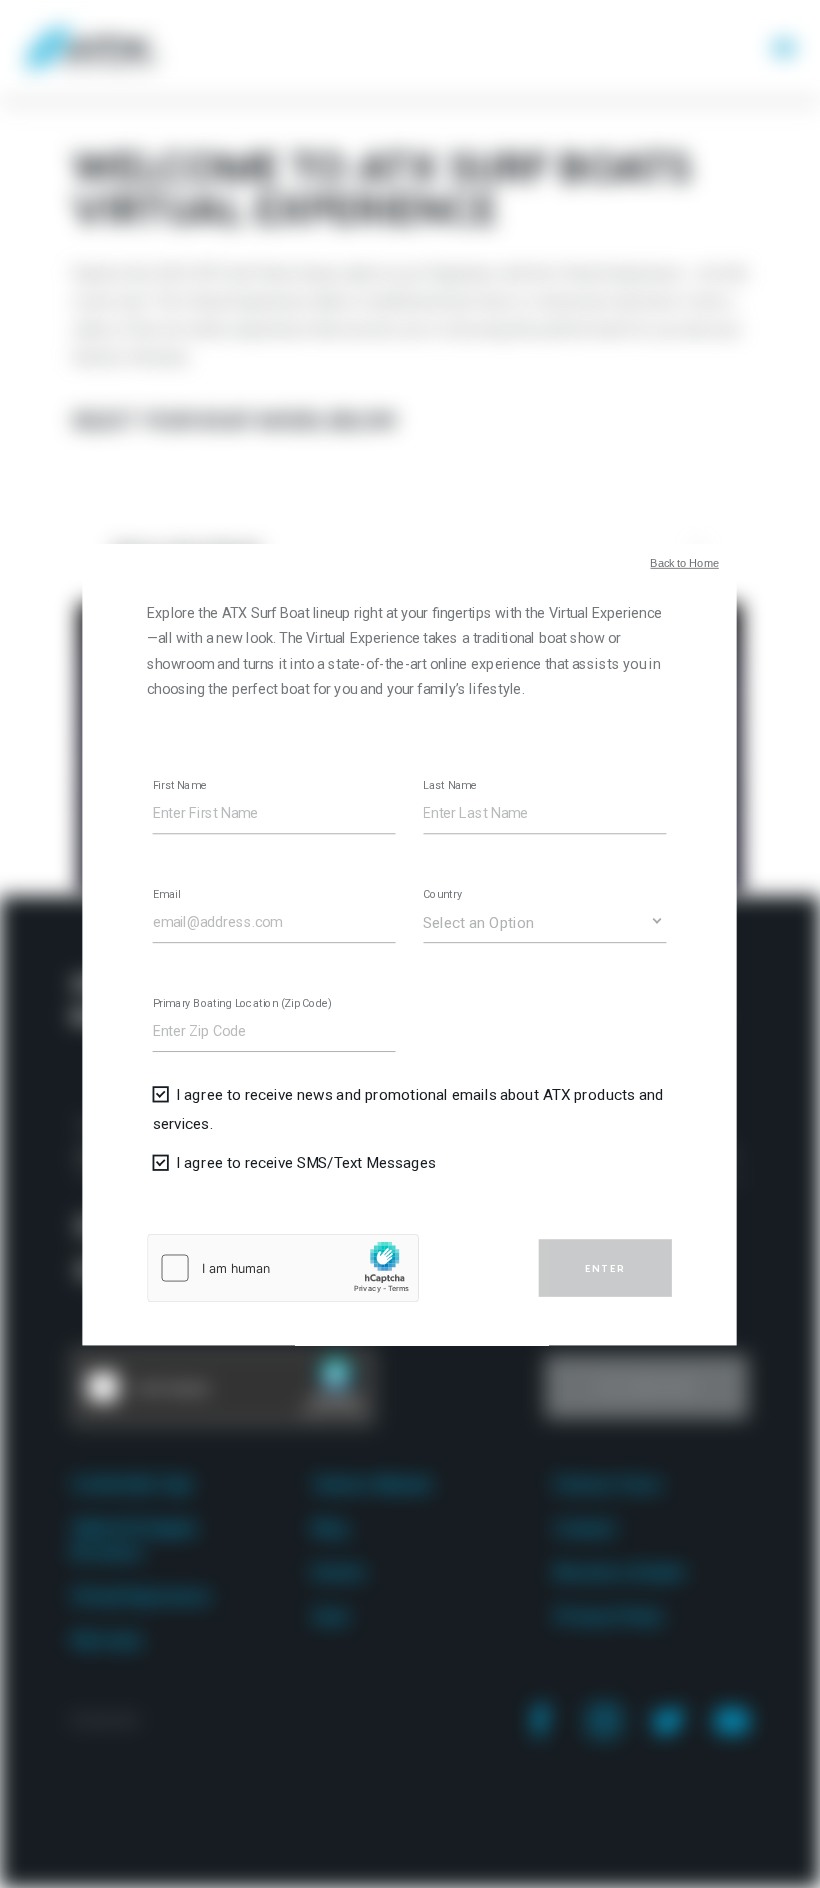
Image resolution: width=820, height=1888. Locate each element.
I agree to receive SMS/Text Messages (307, 1162)
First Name (180, 785)
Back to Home (685, 563)
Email (167, 894)
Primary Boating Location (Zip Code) (242, 1003)
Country (443, 894)
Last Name (451, 785)
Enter (605, 1268)
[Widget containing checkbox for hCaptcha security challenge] (284, 1267)
